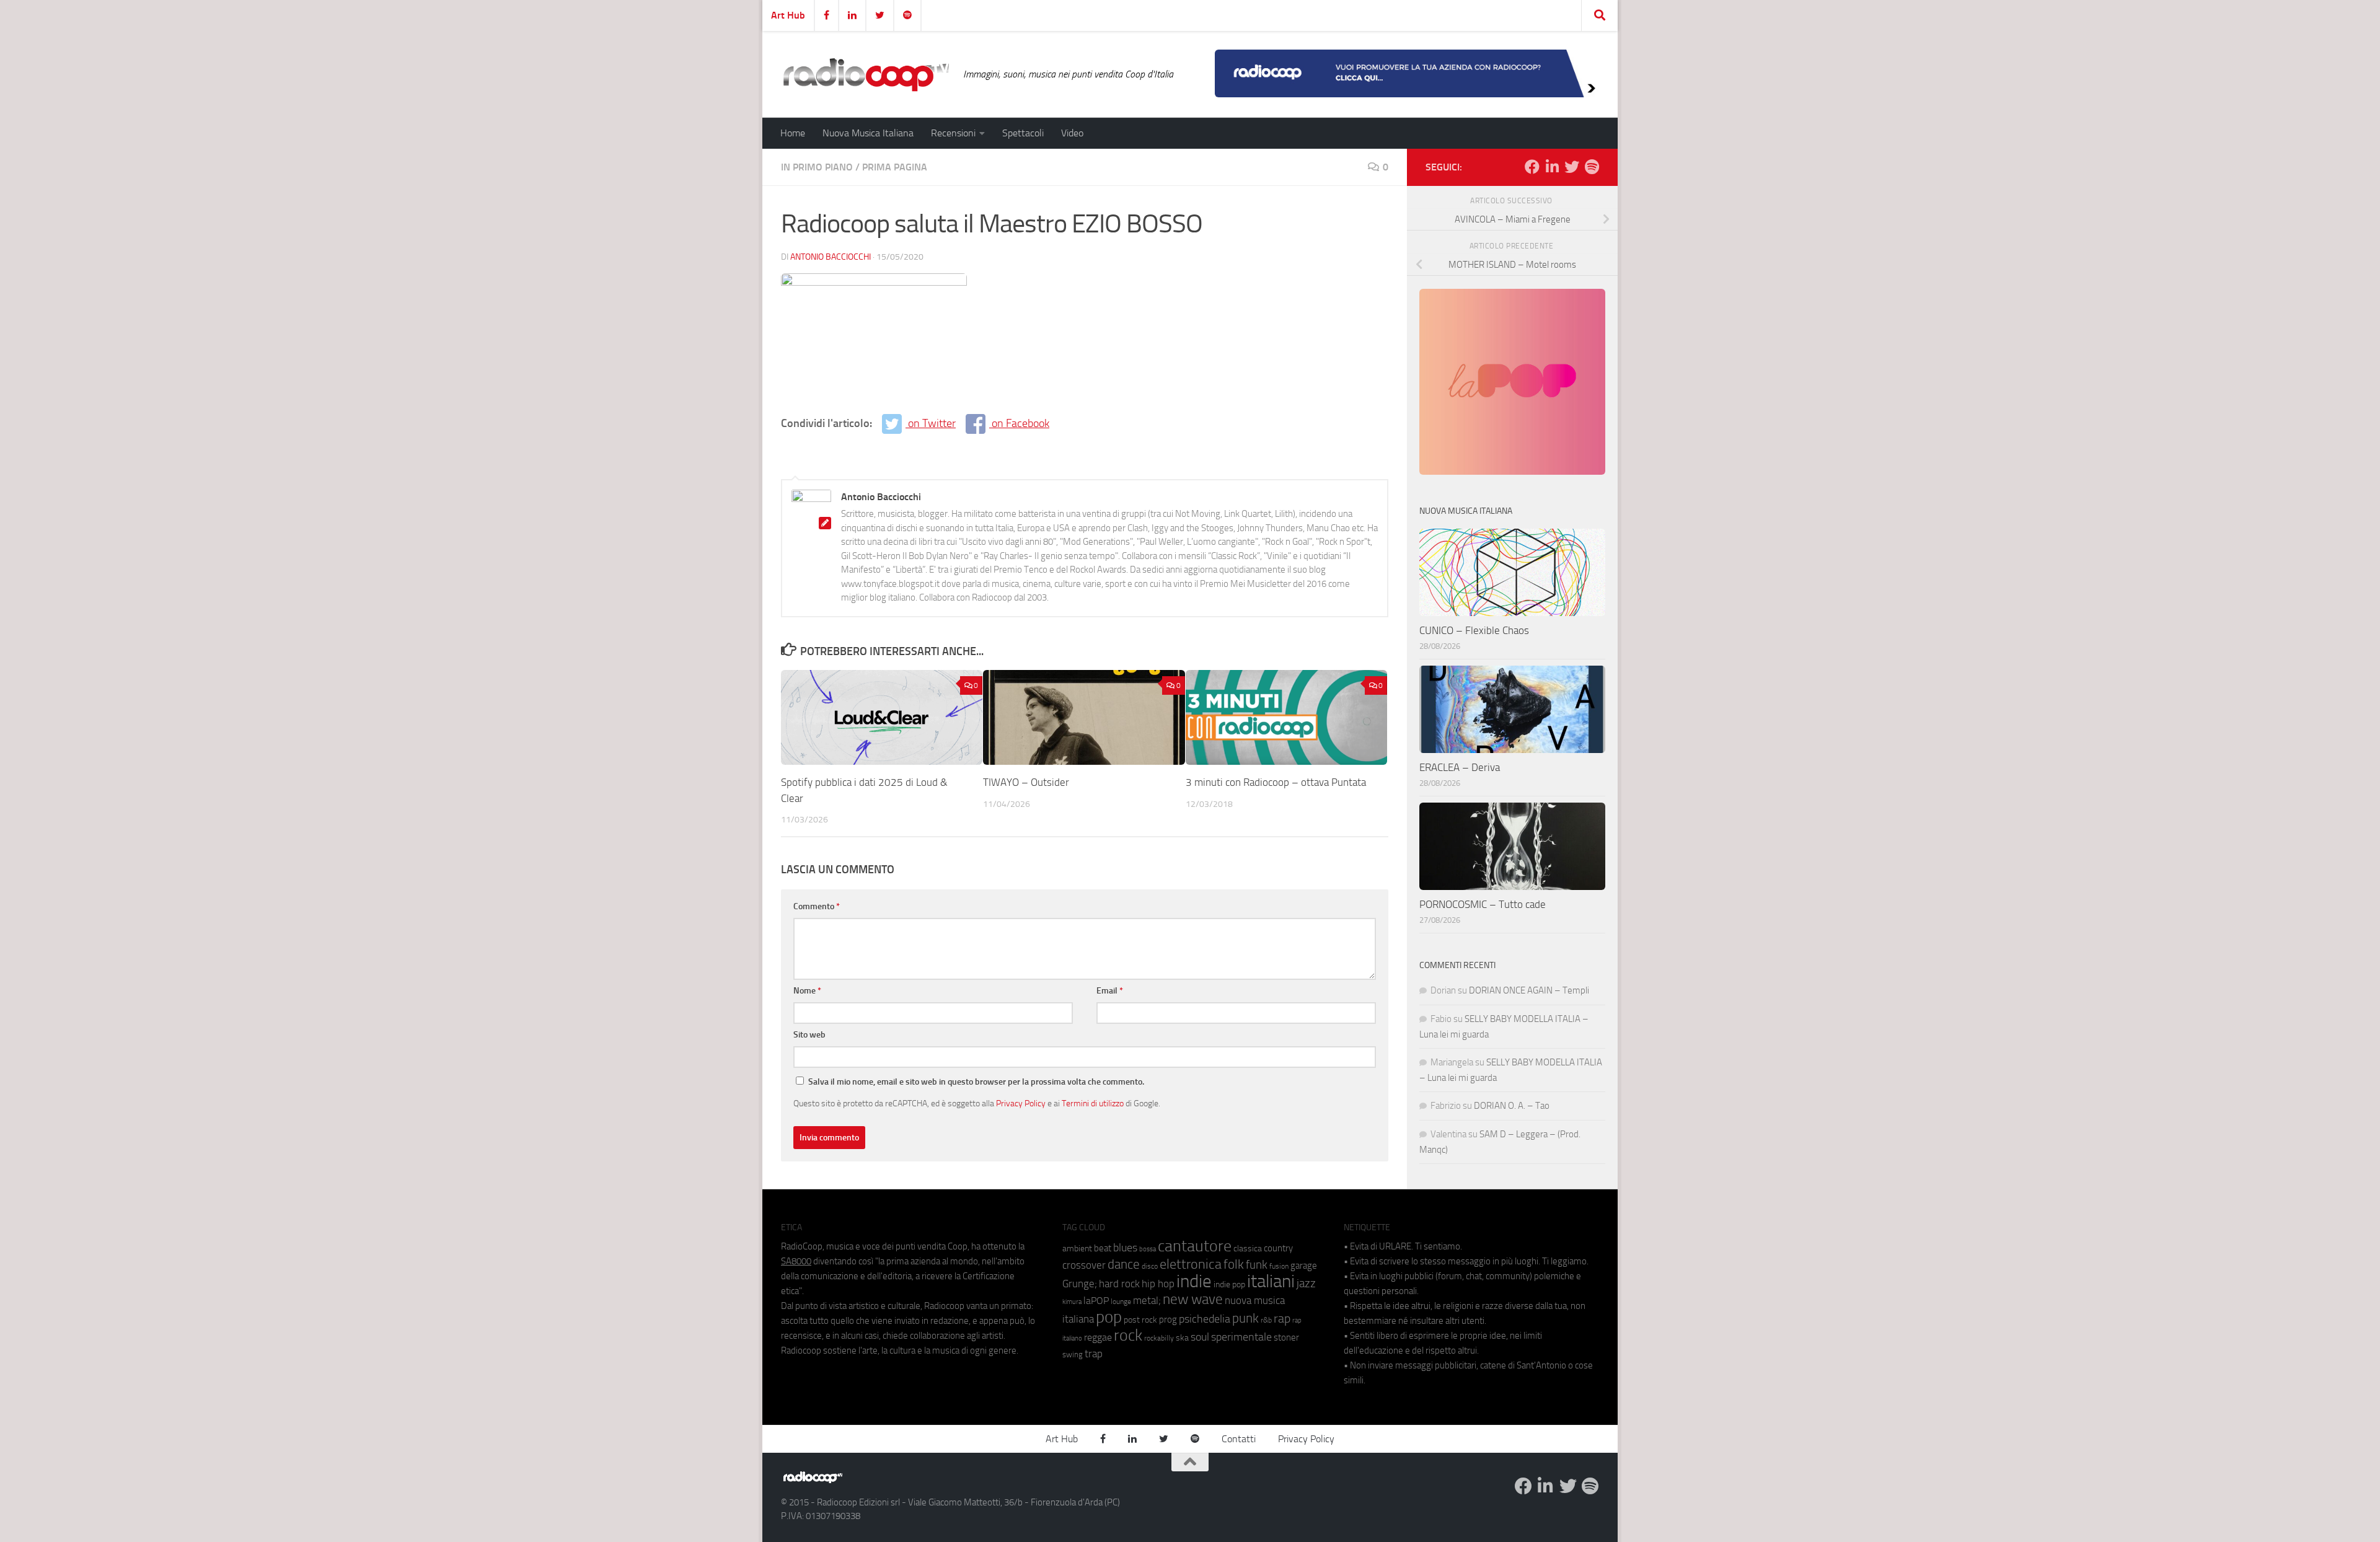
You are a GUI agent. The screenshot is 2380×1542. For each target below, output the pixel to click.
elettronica (1191, 1264)
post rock (1140, 1320)
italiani (1271, 1281)
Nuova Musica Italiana (868, 133)
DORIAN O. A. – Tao (1512, 1106)
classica (1248, 1249)
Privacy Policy (1021, 1103)
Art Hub (788, 15)
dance (1124, 1264)
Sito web (809, 1035)
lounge (1121, 1302)
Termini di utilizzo (1093, 1103)
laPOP (1096, 1301)
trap (1094, 1354)
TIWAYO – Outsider (1026, 782)
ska (1182, 1338)
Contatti (1239, 1439)
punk (1245, 1318)
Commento (817, 906)
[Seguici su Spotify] (1592, 167)
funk (1257, 1265)
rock (1128, 1335)
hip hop (1158, 1284)
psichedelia (1205, 1319)
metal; (1147, 1301)
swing (1073, 1355)
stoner (1286, 1337)
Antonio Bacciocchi (831, 257)
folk (1234, 1264)
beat (1103, 1248)
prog (1168, 1320)
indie (1194, 1281)
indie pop (1229, 1284)
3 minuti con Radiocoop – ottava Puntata (1276, 782)
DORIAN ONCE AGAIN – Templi (1529, 990)
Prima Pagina (895, 167)
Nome (807, 991)
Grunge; (1080, 1284)
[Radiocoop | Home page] (866, 74)
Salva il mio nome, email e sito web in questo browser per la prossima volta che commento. (976, 1082)
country (1278, 1248)
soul (1200, 1337)
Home (793, 133)
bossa (1148, 1249)
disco (1150, 1266)
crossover (1084, 1265)
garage (1304, 1266)
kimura (1072, 1302)
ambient (1077, 1249)
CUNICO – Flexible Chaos (1474, 630)
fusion (1279, 1266)
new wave (1193, 1299)
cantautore (1195, 1246)
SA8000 (796, 1261)
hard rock (1119, 1284)
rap (1282, 1319)
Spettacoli (1023, 133)
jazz (1306, 1284)
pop (1109, 1317)
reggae (1098, 1337)
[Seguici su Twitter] (1572, 167)
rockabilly (1159, 1338)
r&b (1266, 1320)
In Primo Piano (817, 167)
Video (1072, 133)
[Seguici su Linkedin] (1552, 167)
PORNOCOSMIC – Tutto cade (1483, 904)
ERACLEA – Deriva (1460, 767)
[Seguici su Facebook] (1532, 167)
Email (1110, 991)
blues (1125, 1248)
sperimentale (1241, 1337)
